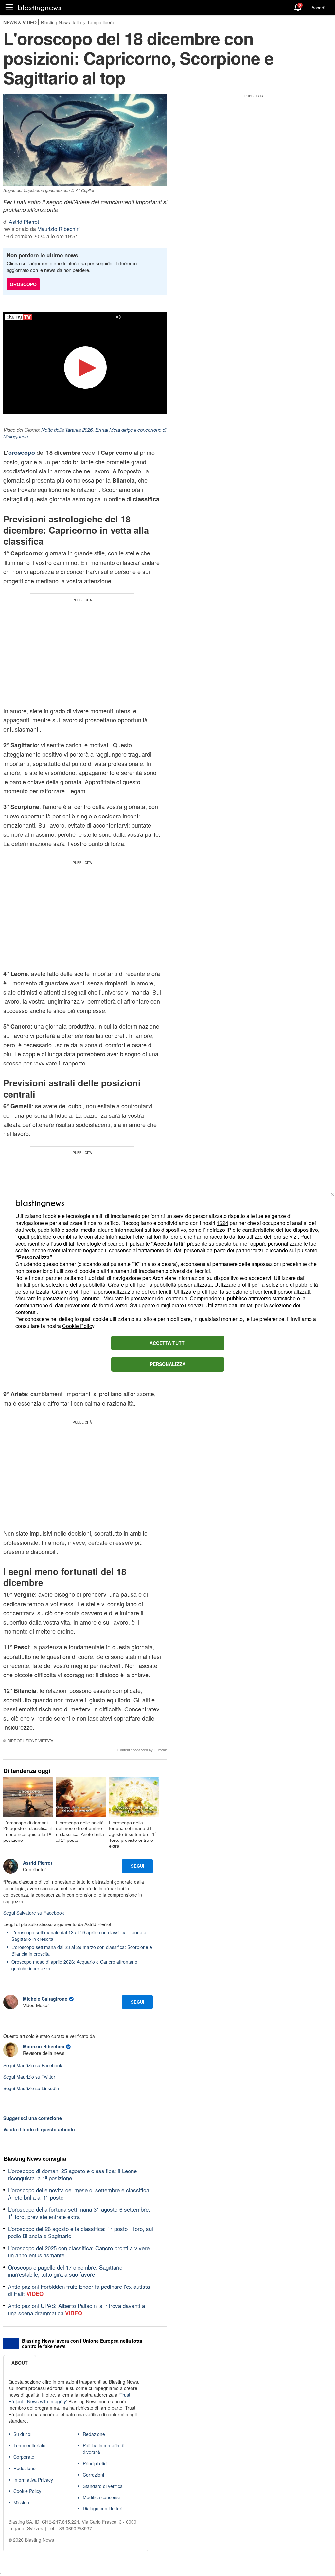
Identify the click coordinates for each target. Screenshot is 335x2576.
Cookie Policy (78, 1326)
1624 (222, 1223)
